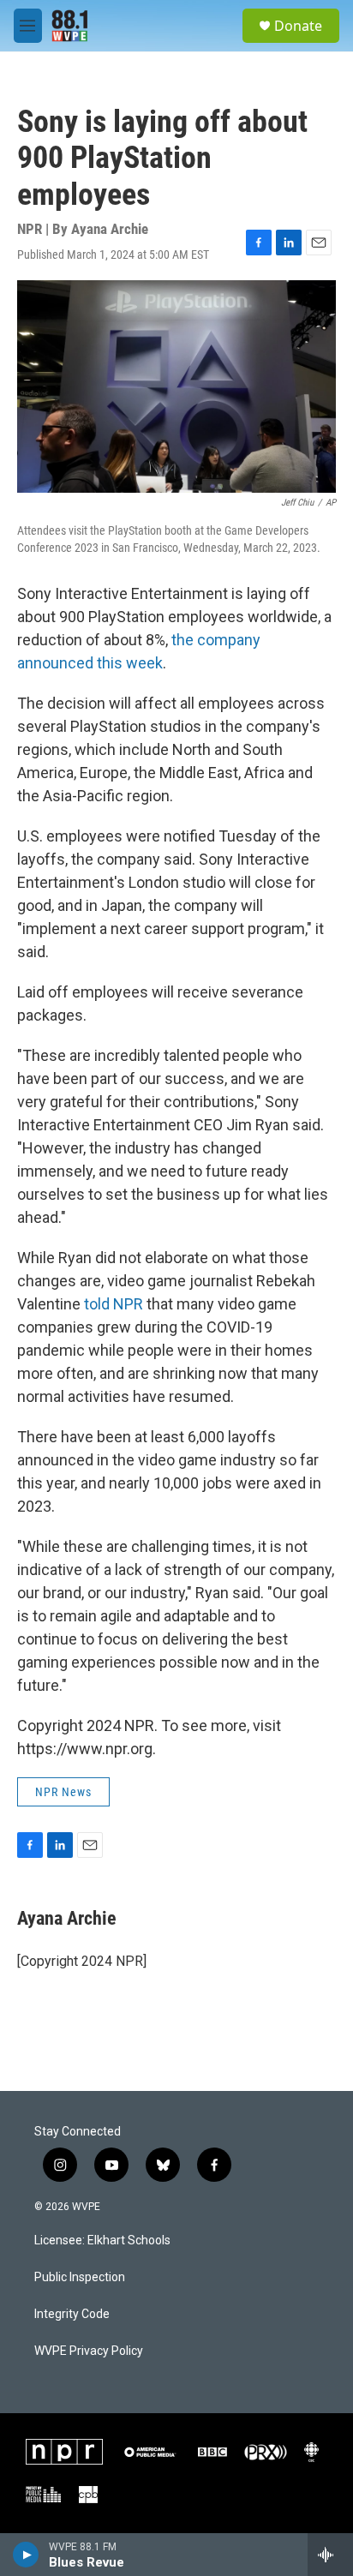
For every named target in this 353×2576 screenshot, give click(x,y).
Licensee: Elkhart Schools (102, 2241)
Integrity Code (72, 2314)
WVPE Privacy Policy (89, 2351)
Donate (298, 26)
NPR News (63, 1792)
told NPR (114, 1304)
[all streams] (330, 2555)
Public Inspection (80, 2277)
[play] (26, 2555)
